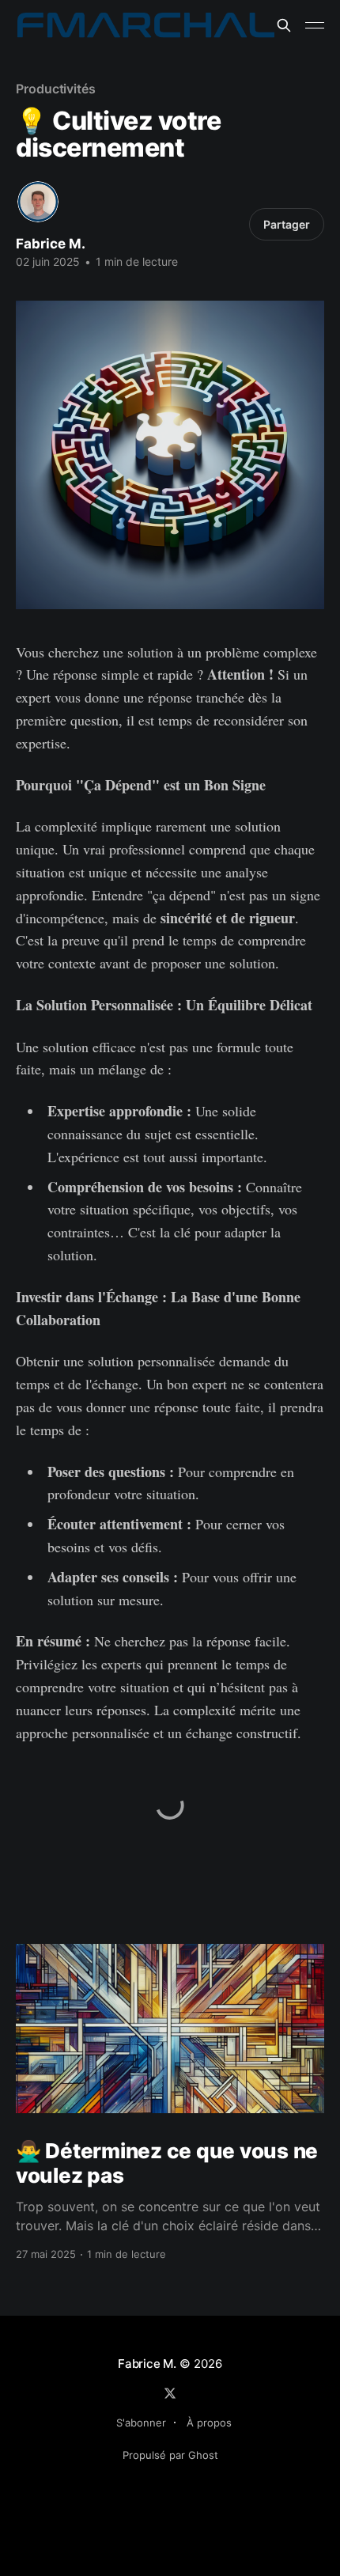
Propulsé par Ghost (170, 2455)
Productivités (56, 89)
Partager (287, 224)
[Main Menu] (315, 25)
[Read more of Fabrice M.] (38, 202)
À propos (209, 2423)
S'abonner (141, 2423)
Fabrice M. (51, 244)
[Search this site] (284, 25)
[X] (170, 2393)
